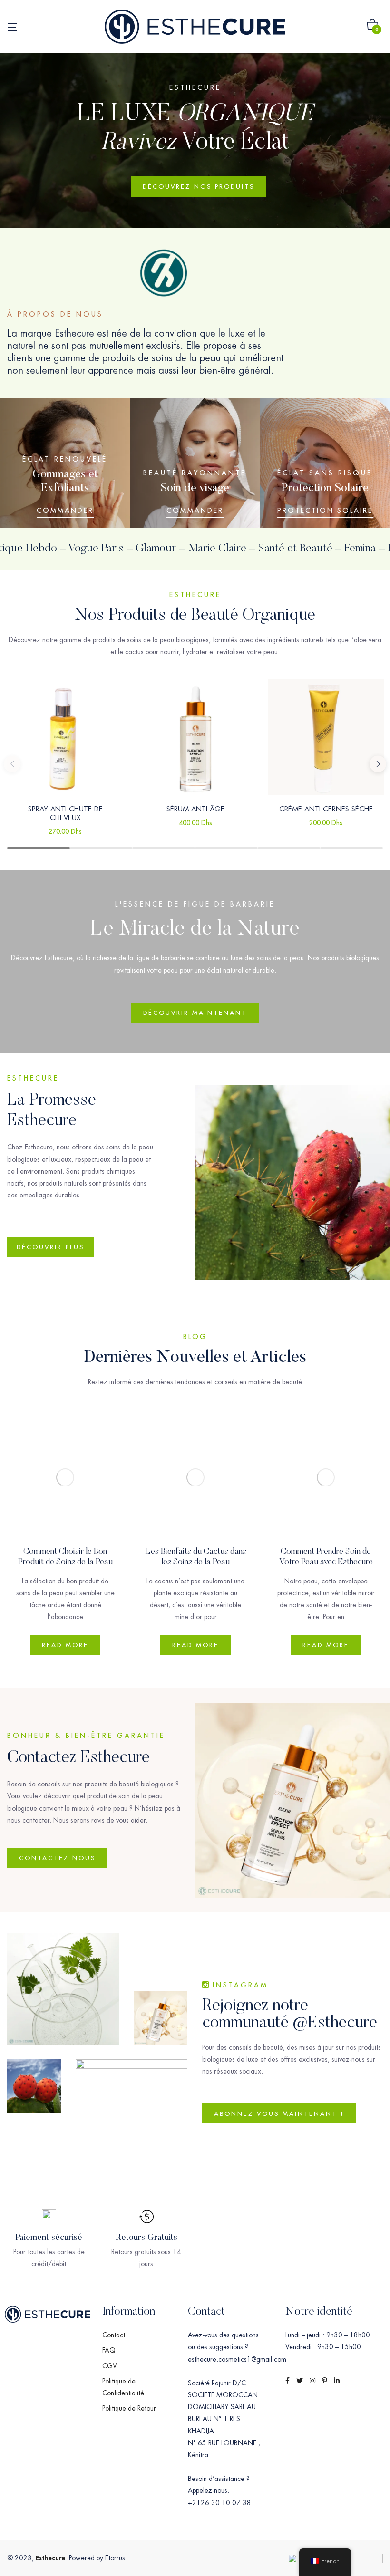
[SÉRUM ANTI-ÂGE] (195, 737)
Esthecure (50, 2558)
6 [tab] (351, 848)
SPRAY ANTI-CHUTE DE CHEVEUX (65, 813)
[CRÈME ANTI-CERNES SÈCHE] (326, 737)
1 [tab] (39, 848)
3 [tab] (164, 848)
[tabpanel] (65, 763)
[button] (372, 27)
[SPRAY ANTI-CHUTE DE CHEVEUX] (65, 737)
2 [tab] (101, 848)
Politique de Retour (129, 2408)
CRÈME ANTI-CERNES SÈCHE (326, 809)
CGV (110, 2366)
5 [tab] (289, 848)
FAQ (109, 2350)
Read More (65, 1645)
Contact (114, 2335)
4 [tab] (226, 848)
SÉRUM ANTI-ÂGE (195, 809)
